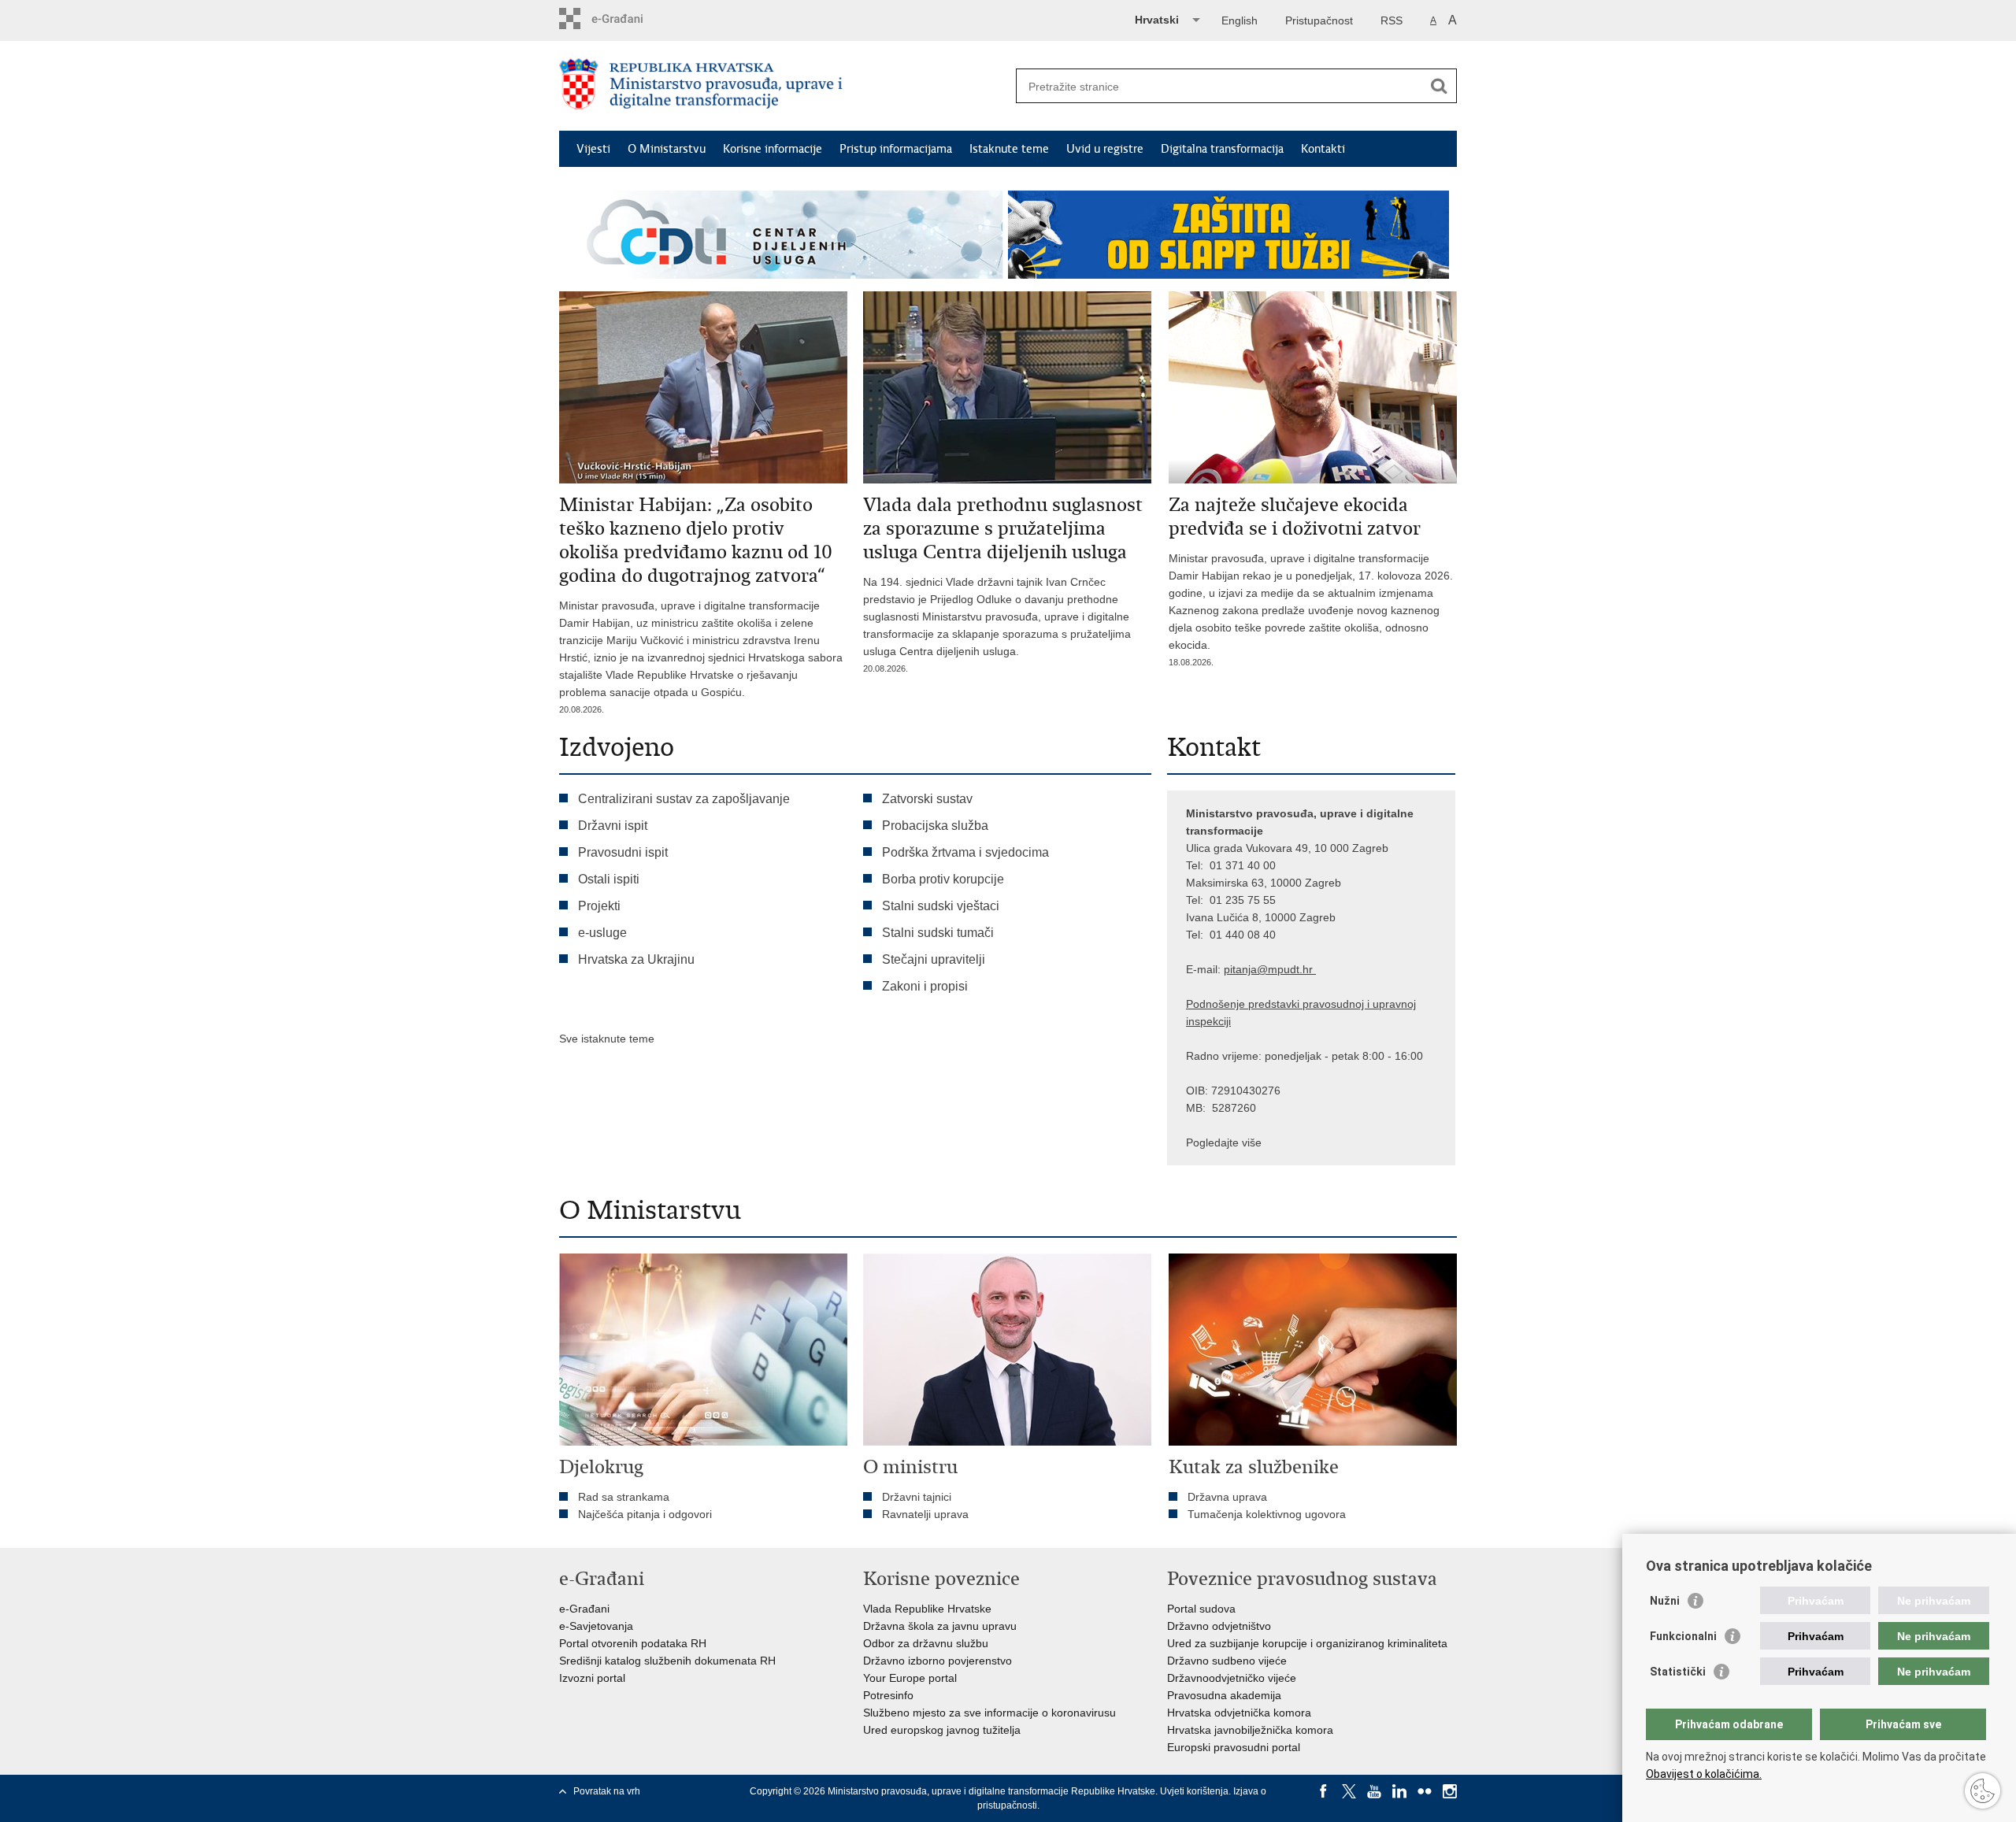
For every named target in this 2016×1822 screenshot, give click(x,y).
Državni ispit (613, 826)
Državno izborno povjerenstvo (938, 1661)
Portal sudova (1201, 1609)
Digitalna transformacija (1222, 149)
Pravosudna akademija (1224, 1695)
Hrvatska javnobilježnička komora (1250, 1730)
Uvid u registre (1105, 149)
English (1240, 20)
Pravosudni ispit (623, 852)
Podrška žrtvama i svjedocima (965, 852)
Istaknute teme (1009, 149)
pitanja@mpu (1257, 969)
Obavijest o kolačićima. (1704, 1774)
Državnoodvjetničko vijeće (1232, 1678)
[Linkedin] (1399, 1791)
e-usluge (602, 933)
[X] (1349, 1791)
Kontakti (1323, 149)
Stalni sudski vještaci (942, 906)
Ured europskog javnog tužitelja (942, 1730)
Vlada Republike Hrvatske (927, 1609)
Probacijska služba (935, 826)
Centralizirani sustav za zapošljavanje (684, 799)
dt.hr (1301, 969)
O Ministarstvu (667, 149)
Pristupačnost (1319, 20)
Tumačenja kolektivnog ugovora (1267, 1514)
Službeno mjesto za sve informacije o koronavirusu (989, 1713)
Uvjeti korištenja (1194, 1791)
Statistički (1678, 1672)
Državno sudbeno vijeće (1227, 1661)
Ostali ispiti (609, 879)
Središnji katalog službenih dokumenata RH (667, 1661)
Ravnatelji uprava (925, 1514)
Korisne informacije (773, 149)
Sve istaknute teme (607, 1039)
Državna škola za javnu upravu (940, 1626)
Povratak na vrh (607, 1791)
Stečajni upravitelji (934, 959)
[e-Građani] (626, 19)
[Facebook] (1324, 1791)
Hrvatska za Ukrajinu (636, 959)
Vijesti (593, 149)
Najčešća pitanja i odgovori (645, 1514)
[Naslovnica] (784, 87)
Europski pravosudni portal (1234, 1747)
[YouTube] (1374, 1791)
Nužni (1665, 1601)
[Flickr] (1425, 1791)
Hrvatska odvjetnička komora (1239, 1713)
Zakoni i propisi (925, 986)
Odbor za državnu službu (926, 1643)
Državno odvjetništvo (1219, 1626)
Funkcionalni (1683, 1636)
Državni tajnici (917, 1497)
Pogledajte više (1224, 1142)
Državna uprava (1227, 1497)
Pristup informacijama (896, 149)
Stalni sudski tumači (938, 933)
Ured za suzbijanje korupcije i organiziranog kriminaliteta (1307, 1643)
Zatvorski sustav (927, 799)
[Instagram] (1450, 1791)
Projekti (599, 906)
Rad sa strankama (624, 1497)
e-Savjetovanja (596, 1626)
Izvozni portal (592, 1678)
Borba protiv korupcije (943, 879)
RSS (1392, 20)
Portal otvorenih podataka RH (633, 1643)
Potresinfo (888, 1695)
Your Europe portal (910, 1678)
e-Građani (584, 1609)
